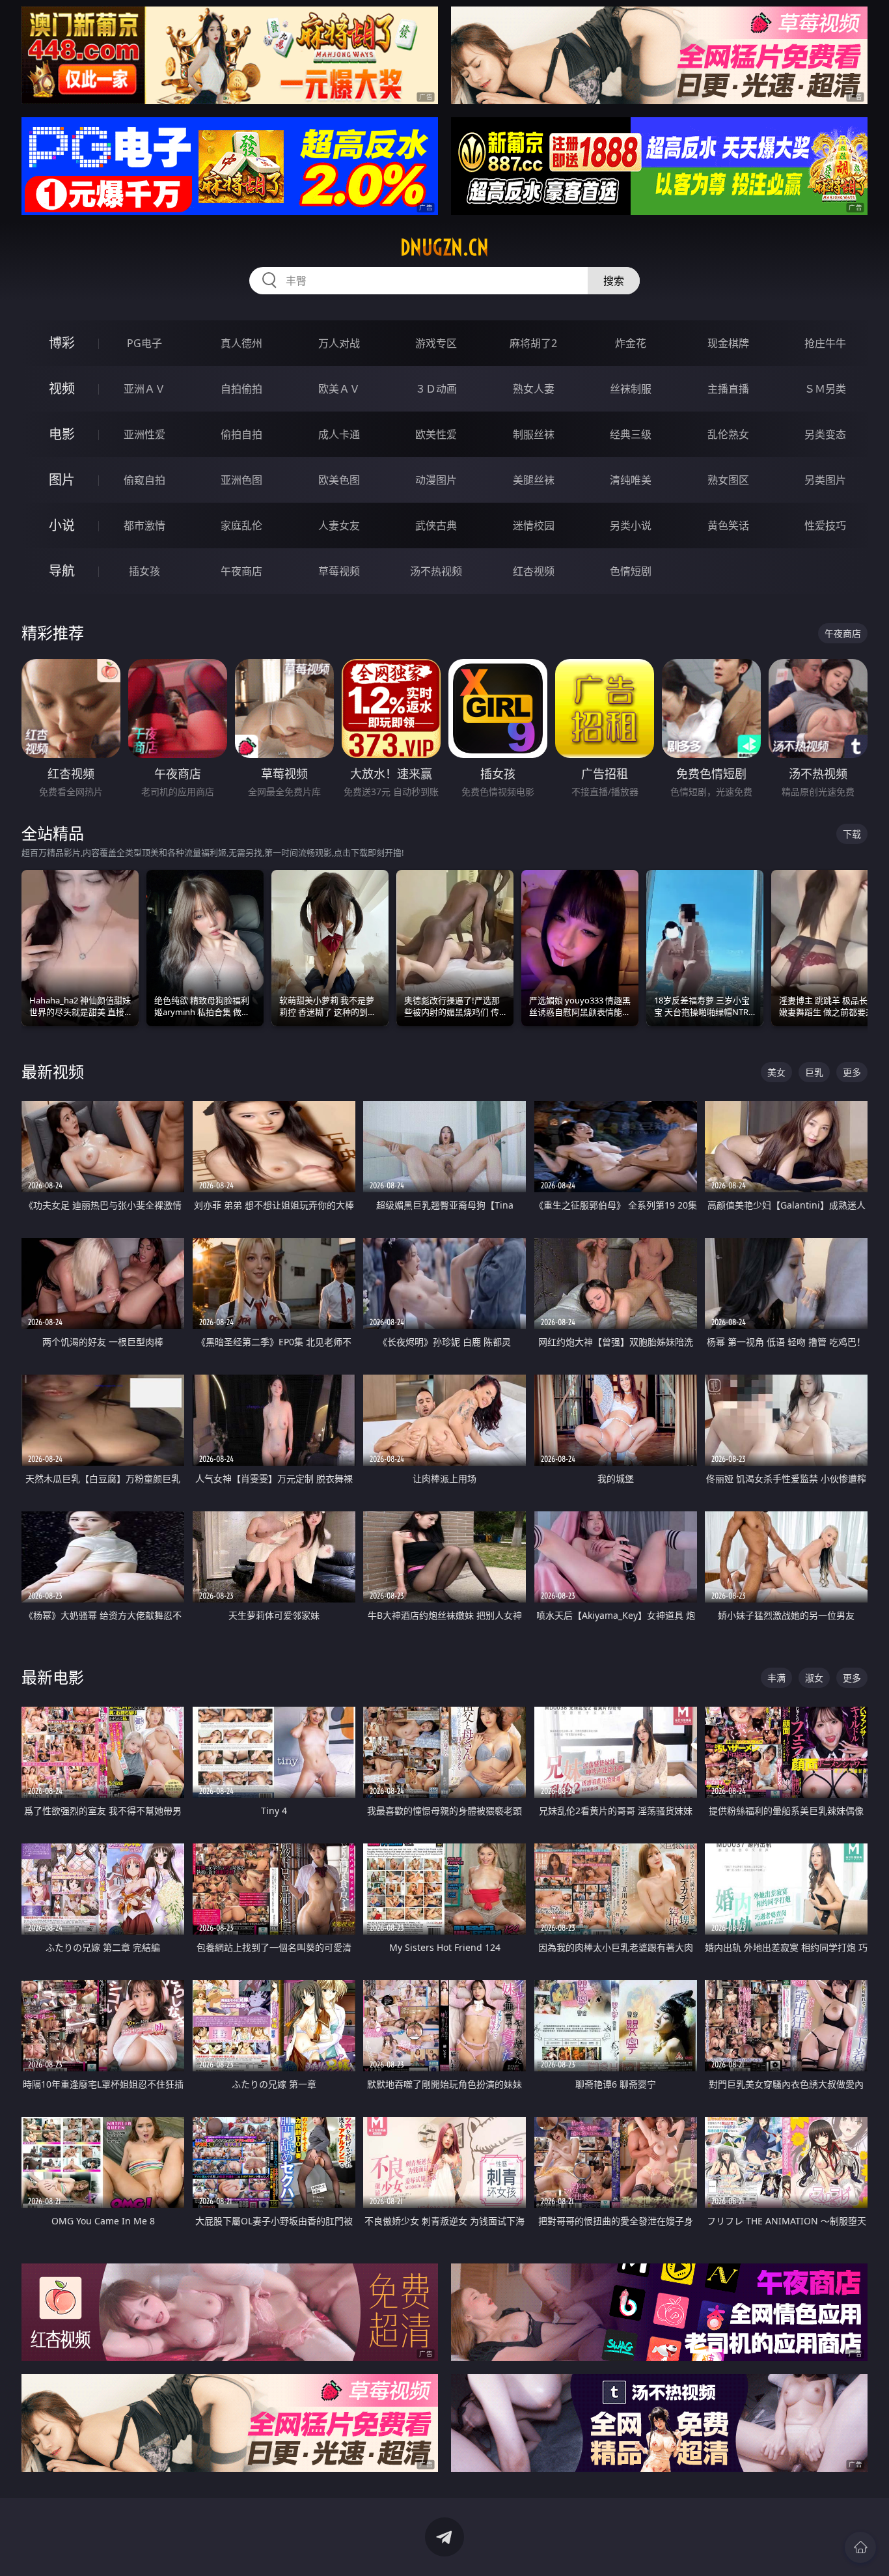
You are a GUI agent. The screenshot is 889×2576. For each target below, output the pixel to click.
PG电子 (144, 343)
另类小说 (631, 525)
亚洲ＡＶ (144, 389)
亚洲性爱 (144, 434)
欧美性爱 (436, 434)
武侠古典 (436, 525)
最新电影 (53, 1677)
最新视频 (53, 1071)
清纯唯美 (631, 480)
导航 (62, 571)
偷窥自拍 (144, 480)
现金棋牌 (728, 343)
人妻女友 (339, 525)
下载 (852, 834)
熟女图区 (728, 480)
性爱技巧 (825, 525)
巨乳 (814, 1072)
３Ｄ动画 (436, 389)
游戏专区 (436, 343)
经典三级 (631, 434)
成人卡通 (339, 434)
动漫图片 (436, 480)
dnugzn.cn (444, 247)
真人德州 (241, 343)
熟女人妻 (534, 389)
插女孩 (144, 571)
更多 (852, 1072)
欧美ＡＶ (339, 389)
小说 (62, 525)
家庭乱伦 (241, 525)
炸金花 (631, 343)
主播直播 (728, 389)
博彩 (62, 343)
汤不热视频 (436, 571)
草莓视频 (339, 571)
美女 (776, 1072)
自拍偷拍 (241, 389)
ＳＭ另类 (825, 389)
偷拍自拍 (241, 434)
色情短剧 (631, 571)
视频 (62, 388)
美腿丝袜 (534, 480)
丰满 (776, 1678)
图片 (62, 480)
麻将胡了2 (533, 343)
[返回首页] (860, 2547)
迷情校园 (534, 525)
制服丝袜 (534, 434)
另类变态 (825, 434)
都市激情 (144, 525)
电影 (62, 434)
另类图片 (825, 480)
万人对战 (339, 343)
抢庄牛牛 (825, 343)
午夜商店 (241, 571)
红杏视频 (534, 571)
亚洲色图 (241, 480)
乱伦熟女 (728, 434)
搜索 (614, 281)
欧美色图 (339, 480)
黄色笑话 (728, 525)
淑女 (814, 1678)
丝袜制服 (631, 389)
